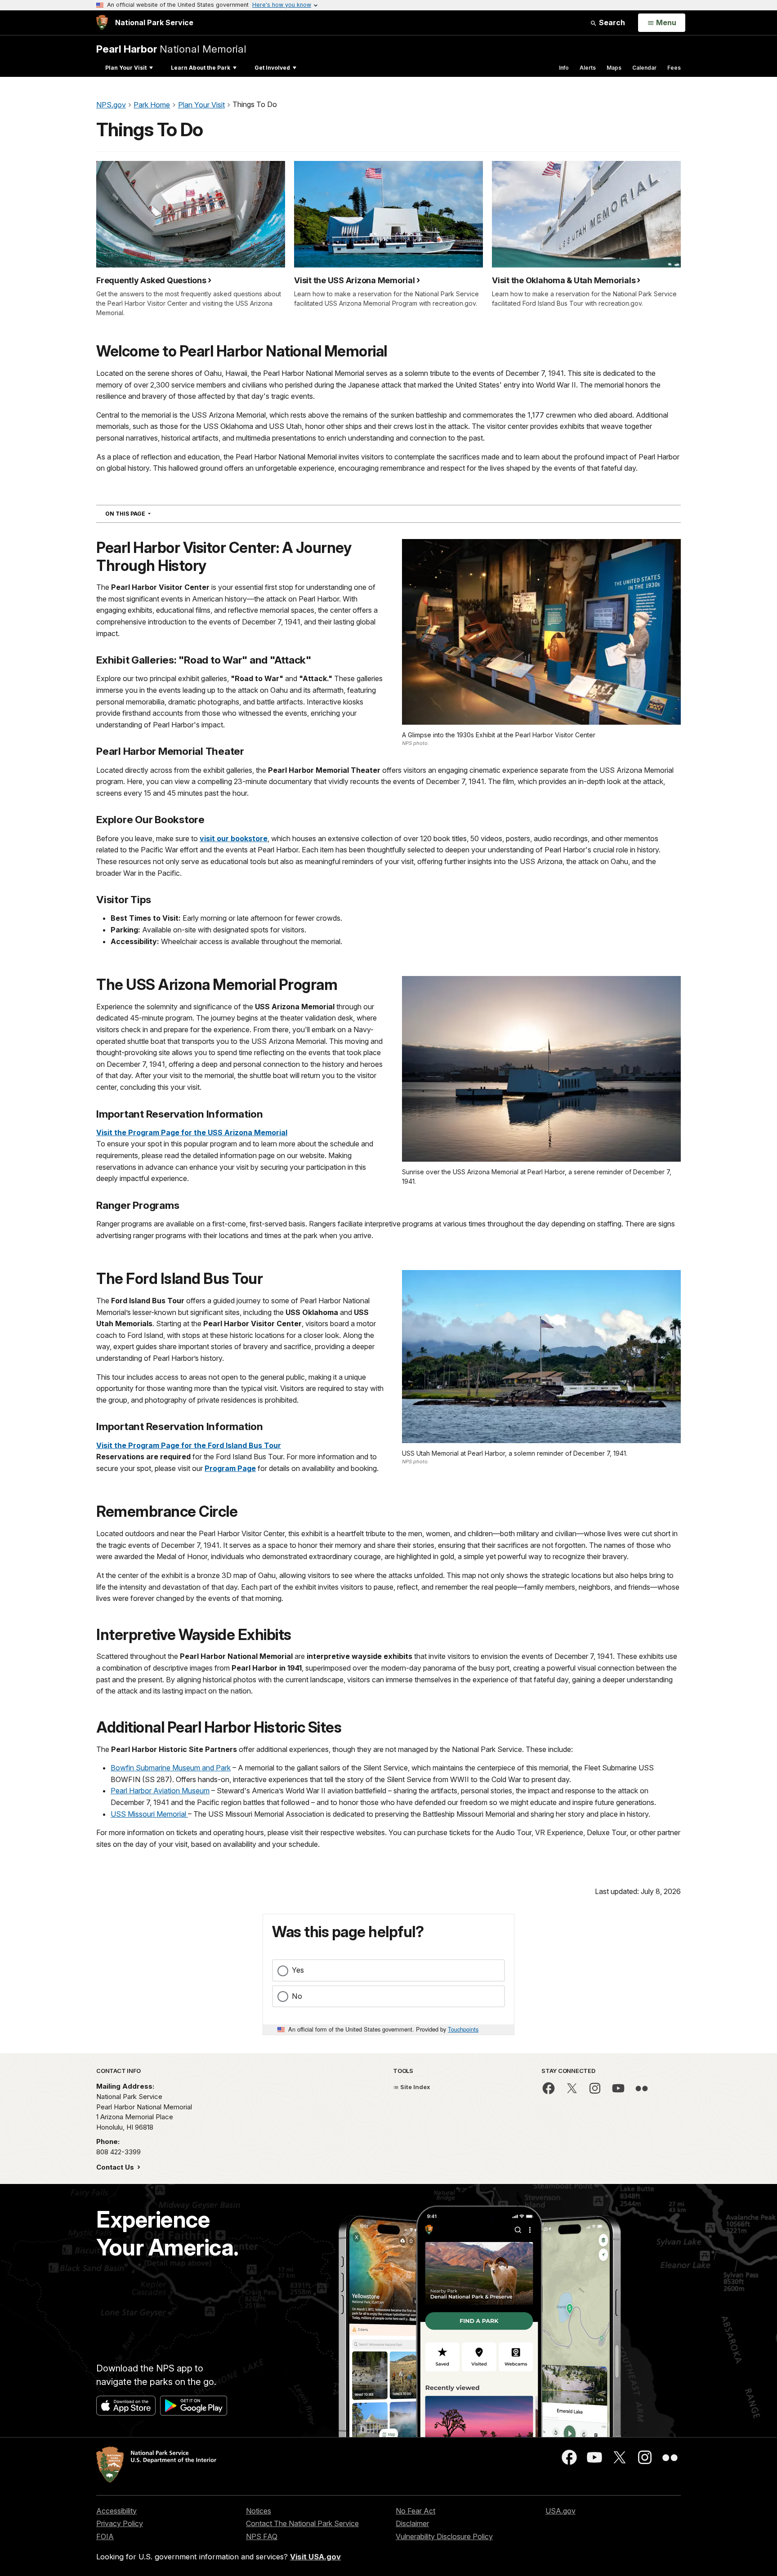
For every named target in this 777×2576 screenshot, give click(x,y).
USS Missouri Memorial (149, 1814)
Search (611, 22)
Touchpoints (463, 2029)
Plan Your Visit (126, 68)
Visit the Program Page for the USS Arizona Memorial (192, 1132)
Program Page (230, 1468)
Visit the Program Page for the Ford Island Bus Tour (189, 1445)
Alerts (588, 68)
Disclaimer (412, 2523)
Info (564, 68)
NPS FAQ (262, 2536)
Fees (674, 68)
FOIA (105, 2536)
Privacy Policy (120, 2523)
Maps (614, 68)
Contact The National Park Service (302, 2523)
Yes (298, 1970)
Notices (259, 2511)
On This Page (144, 513)
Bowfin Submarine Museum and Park (171, 1768)
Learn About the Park (201, 68)
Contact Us (116, 2167)
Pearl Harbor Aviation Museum (160, 1791)
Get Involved (272, 68)
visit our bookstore (234, 838)
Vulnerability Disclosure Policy (444, 2536)
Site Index (415, 2087)
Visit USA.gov (315, 2557)
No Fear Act (415, 2511)
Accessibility (116, 2511)
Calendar (644, 68)
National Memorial (171, 49)
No (297, 1996)
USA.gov (560, 2511)
